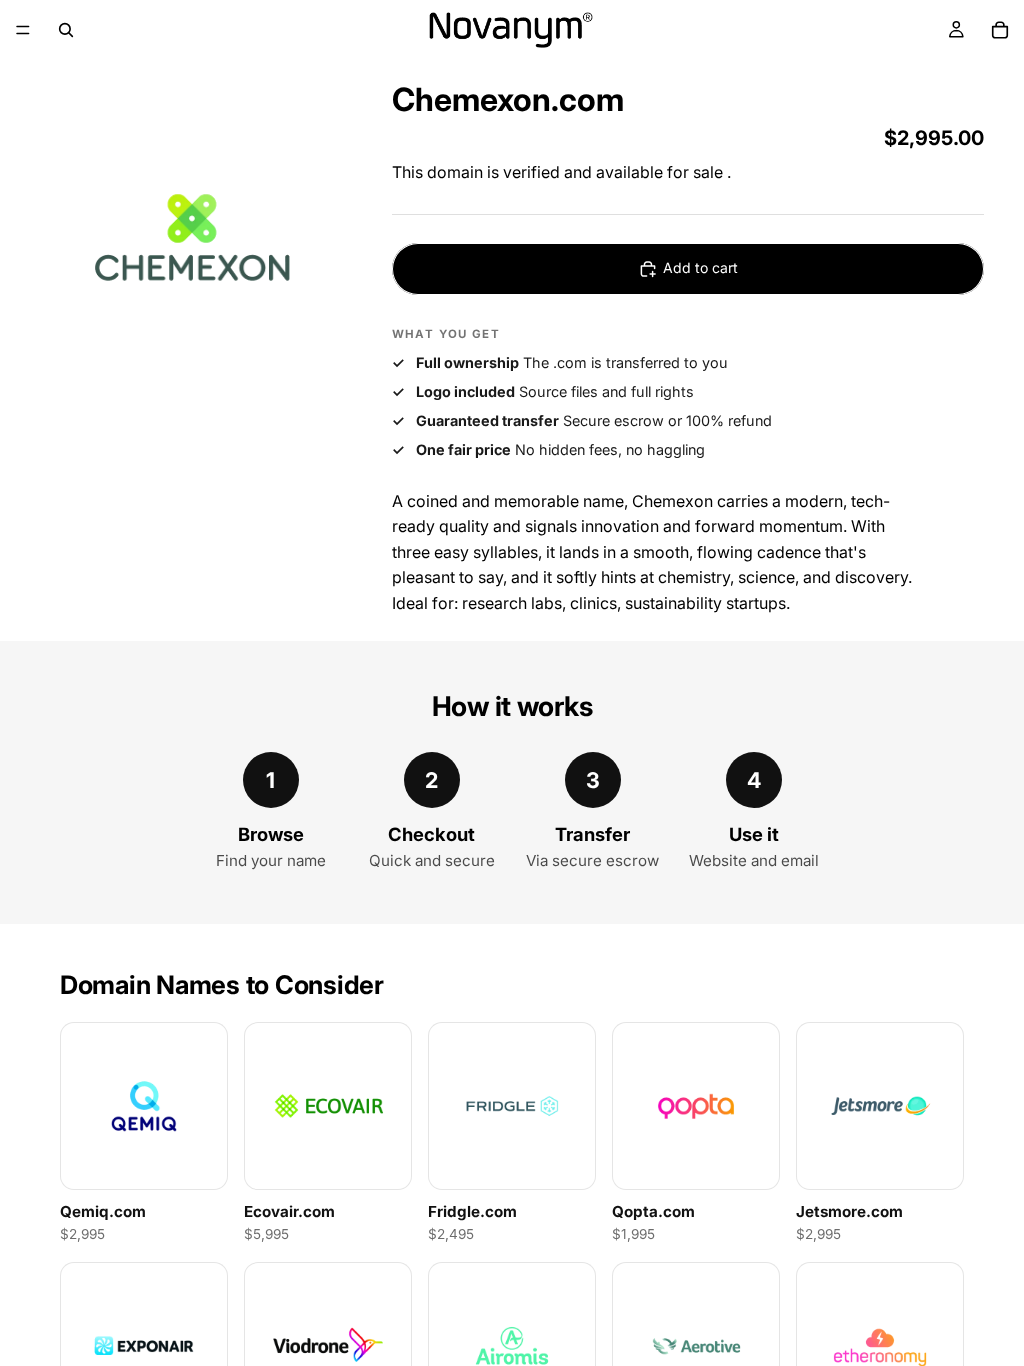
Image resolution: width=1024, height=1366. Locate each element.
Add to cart (700, 267)
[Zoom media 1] (192, 237)
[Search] (66, 30)
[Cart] (1000, 30)
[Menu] (23, 30)
